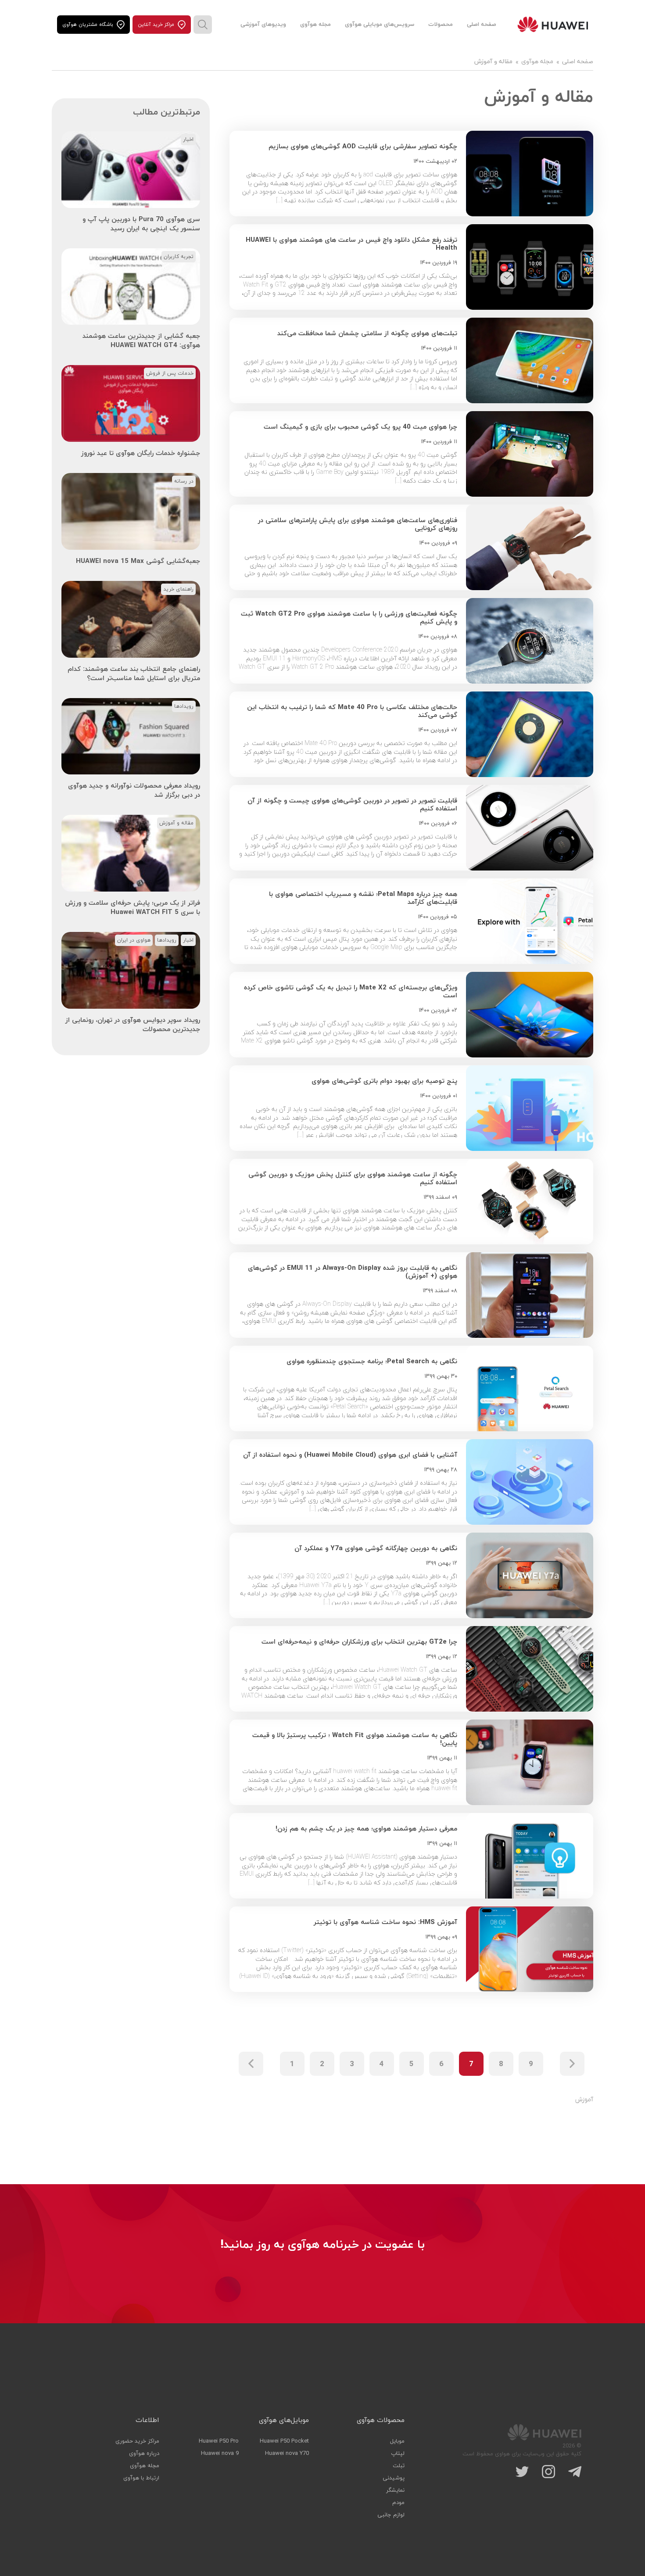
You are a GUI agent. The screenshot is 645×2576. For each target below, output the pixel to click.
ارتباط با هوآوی (141, 2478)
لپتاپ (398, 2454)
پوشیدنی (394, 2478)
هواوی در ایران (134, 940)
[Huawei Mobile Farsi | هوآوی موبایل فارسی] (553, 25)
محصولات (441, 25)
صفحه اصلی (482, 25)
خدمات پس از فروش (170, 373)
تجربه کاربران (179, 257)
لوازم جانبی (391, 2515)
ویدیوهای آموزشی (263, 25)
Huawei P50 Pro (219, 2441)
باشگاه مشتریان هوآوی (88, 25)
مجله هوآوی (315, 25)
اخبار (188, 140)
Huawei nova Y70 (287, 2454)
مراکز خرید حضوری (137, 2441)
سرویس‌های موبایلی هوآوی (380, 25)
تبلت (399, 2466)
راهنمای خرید (178, 589)
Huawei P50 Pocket (284, 2441)
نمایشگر (395, 2490)
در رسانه (184, 481)
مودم (398, 2503)
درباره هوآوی (144, 2454)
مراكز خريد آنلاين (156, 25)
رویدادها (184, 706)
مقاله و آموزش (176, 823)
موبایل (397, 2441)
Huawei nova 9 (220, 2454)
